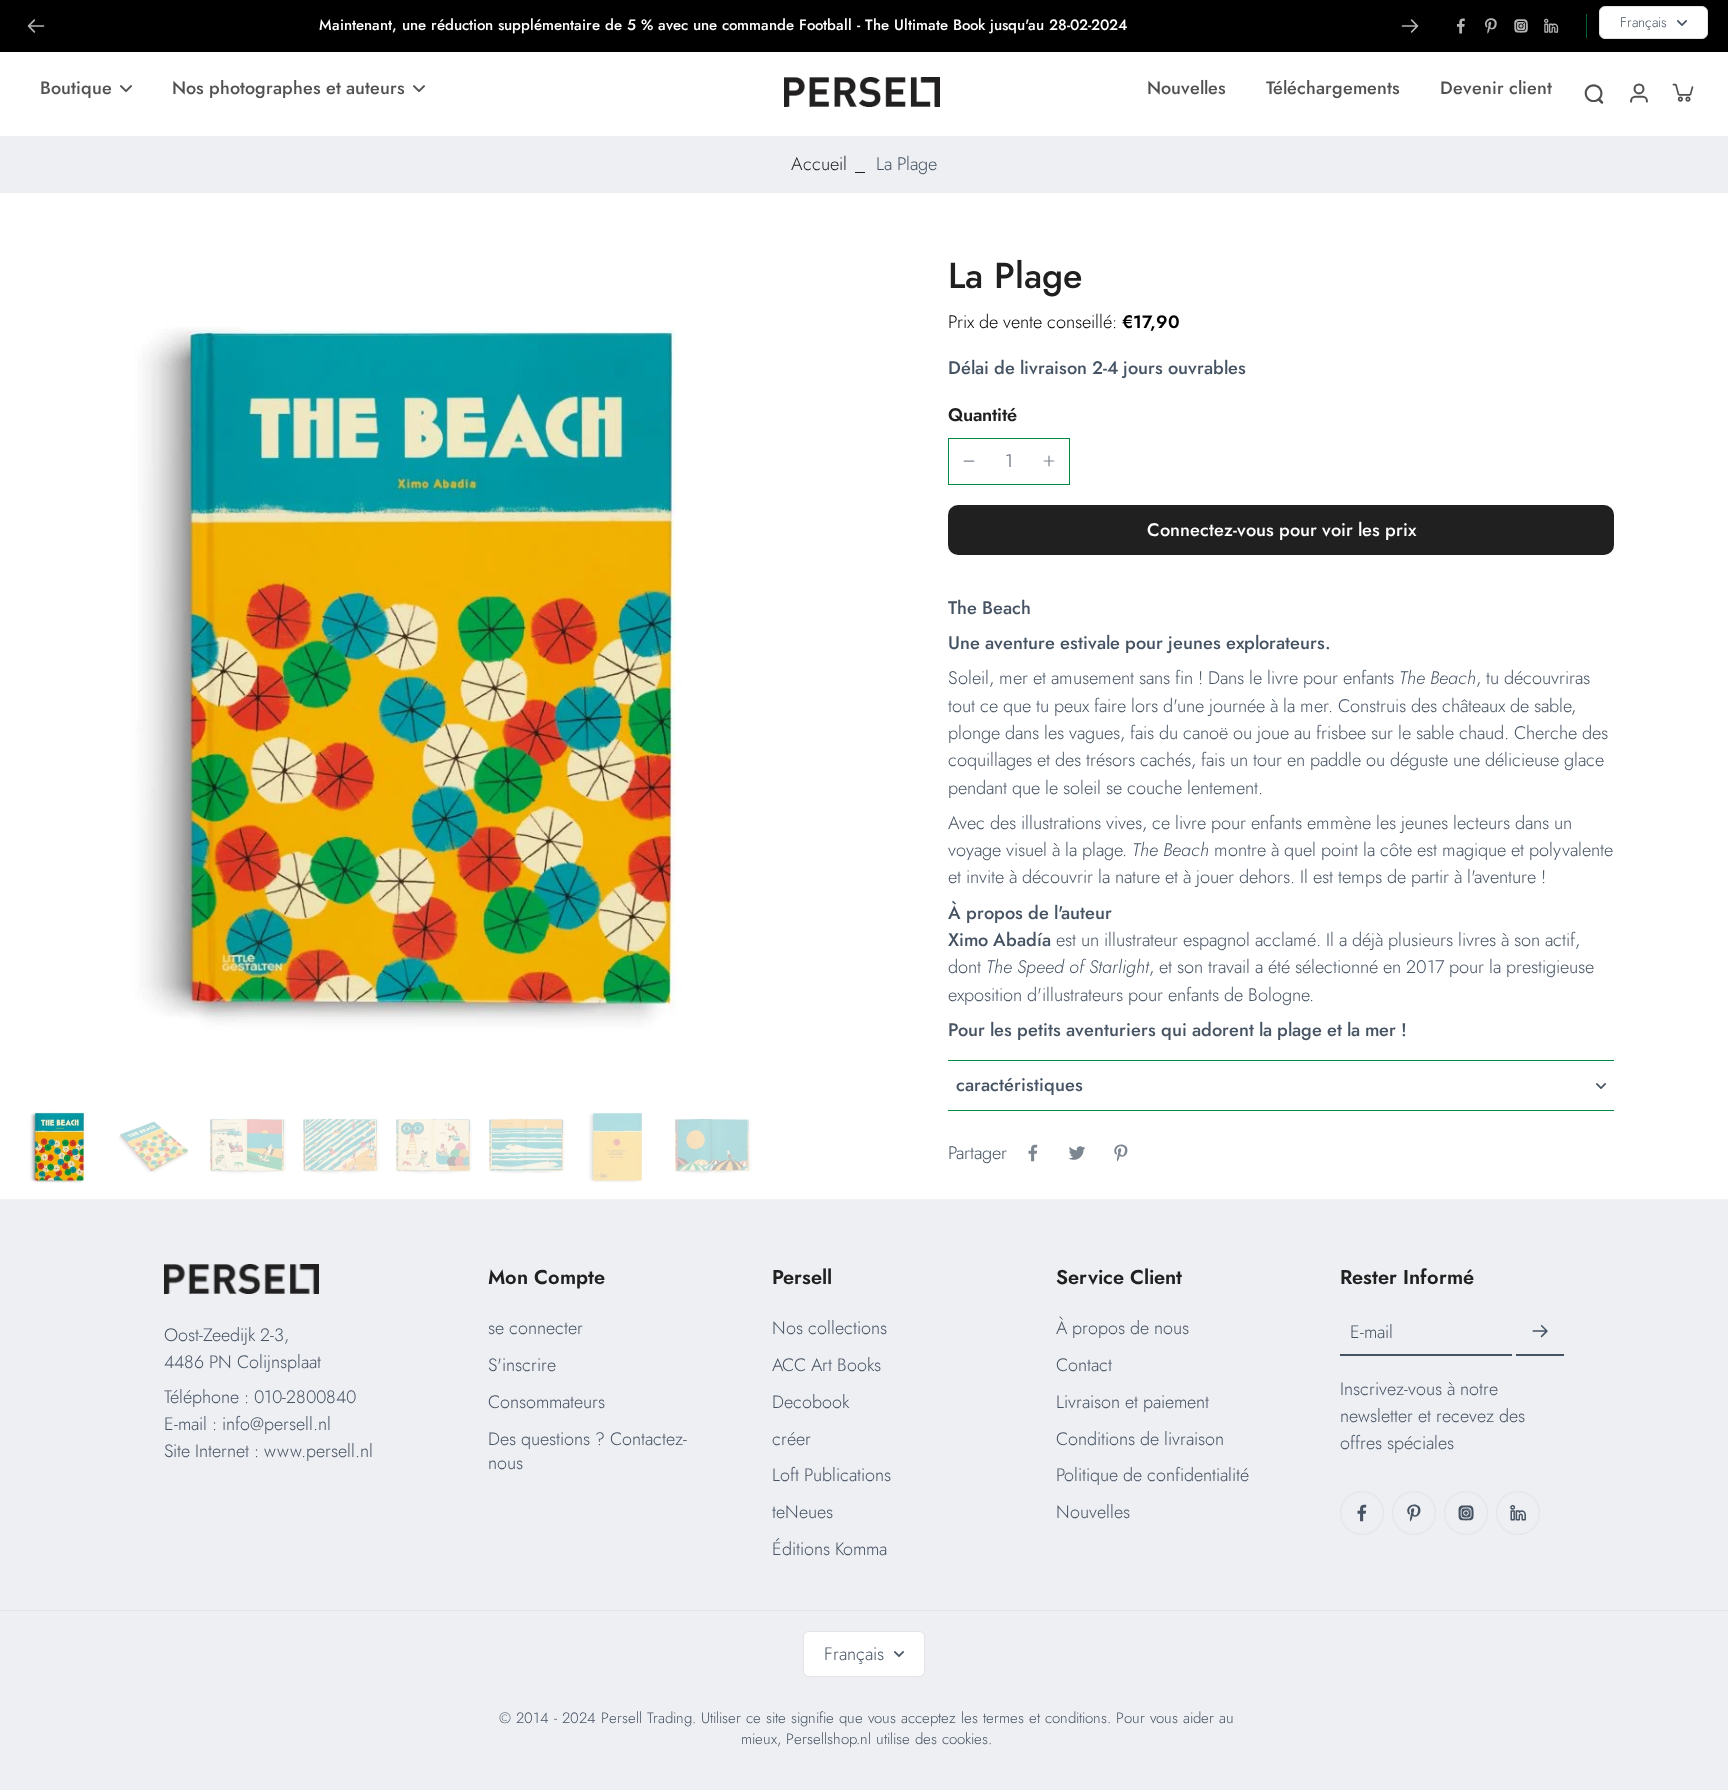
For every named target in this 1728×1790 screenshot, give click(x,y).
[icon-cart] (1682, 92)
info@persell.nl (276, 1424)
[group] (442, 675)
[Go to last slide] (36, 26)
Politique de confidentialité (1152, 1475)
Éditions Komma (829, 1549)
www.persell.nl (318, 1451)
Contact (1084, 1365)
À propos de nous (1122, 1328)
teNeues (802, 1512)
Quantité (982, 415)
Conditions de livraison (1140, 1439)
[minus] (969, 461)
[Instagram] (1521, 26)
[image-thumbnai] (60, 1147)
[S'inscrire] (1540, 1332)
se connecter (535, 1328)
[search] (1594, 92)
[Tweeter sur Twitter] (1077, 1153)
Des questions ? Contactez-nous (587, 1451)
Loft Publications (831, 1475)
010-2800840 (305, 1397)
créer (791, 1439)
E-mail (1371, 1332)
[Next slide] (1410, 26)
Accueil (819, 164)
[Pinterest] (1491, 26)
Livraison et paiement (1132, 1402)
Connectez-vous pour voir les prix (1281, 530)
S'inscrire (522, 1365)
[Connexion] (1638, 92)
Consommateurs (546, 1402)
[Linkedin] (1551, 26)
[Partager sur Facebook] (1033, 1153)
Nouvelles (1093, 1512)
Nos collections (829, 1328)
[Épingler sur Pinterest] (1121, 1153)
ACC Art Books (826, 1365)
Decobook (810, 1402)
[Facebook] (1461, 26)
